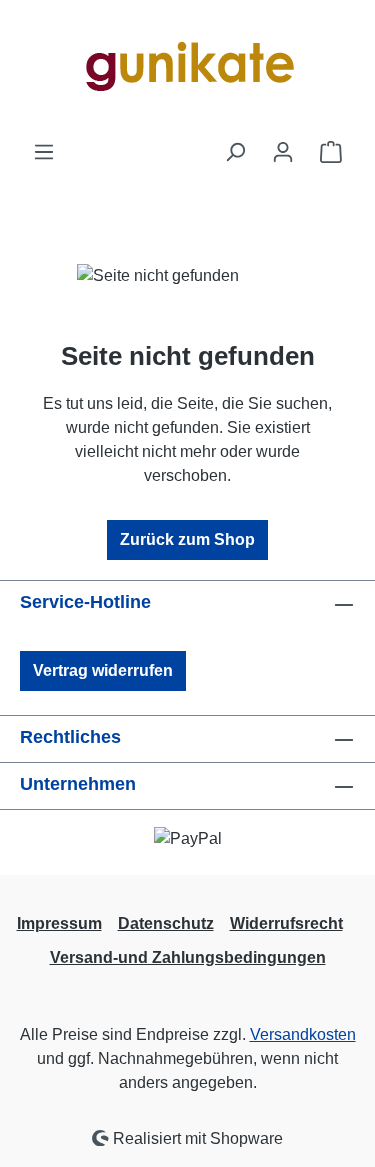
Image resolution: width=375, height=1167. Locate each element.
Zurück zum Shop (187, 539)
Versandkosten (303, 1034)
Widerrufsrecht (286, 923)
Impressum (59, 923)
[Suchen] (235, 152)
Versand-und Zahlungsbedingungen (188, 957)
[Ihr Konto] (283, 152)
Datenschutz (166, 923)
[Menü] (44, 152)
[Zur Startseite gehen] (188, 70)
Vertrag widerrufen (103, 670)
